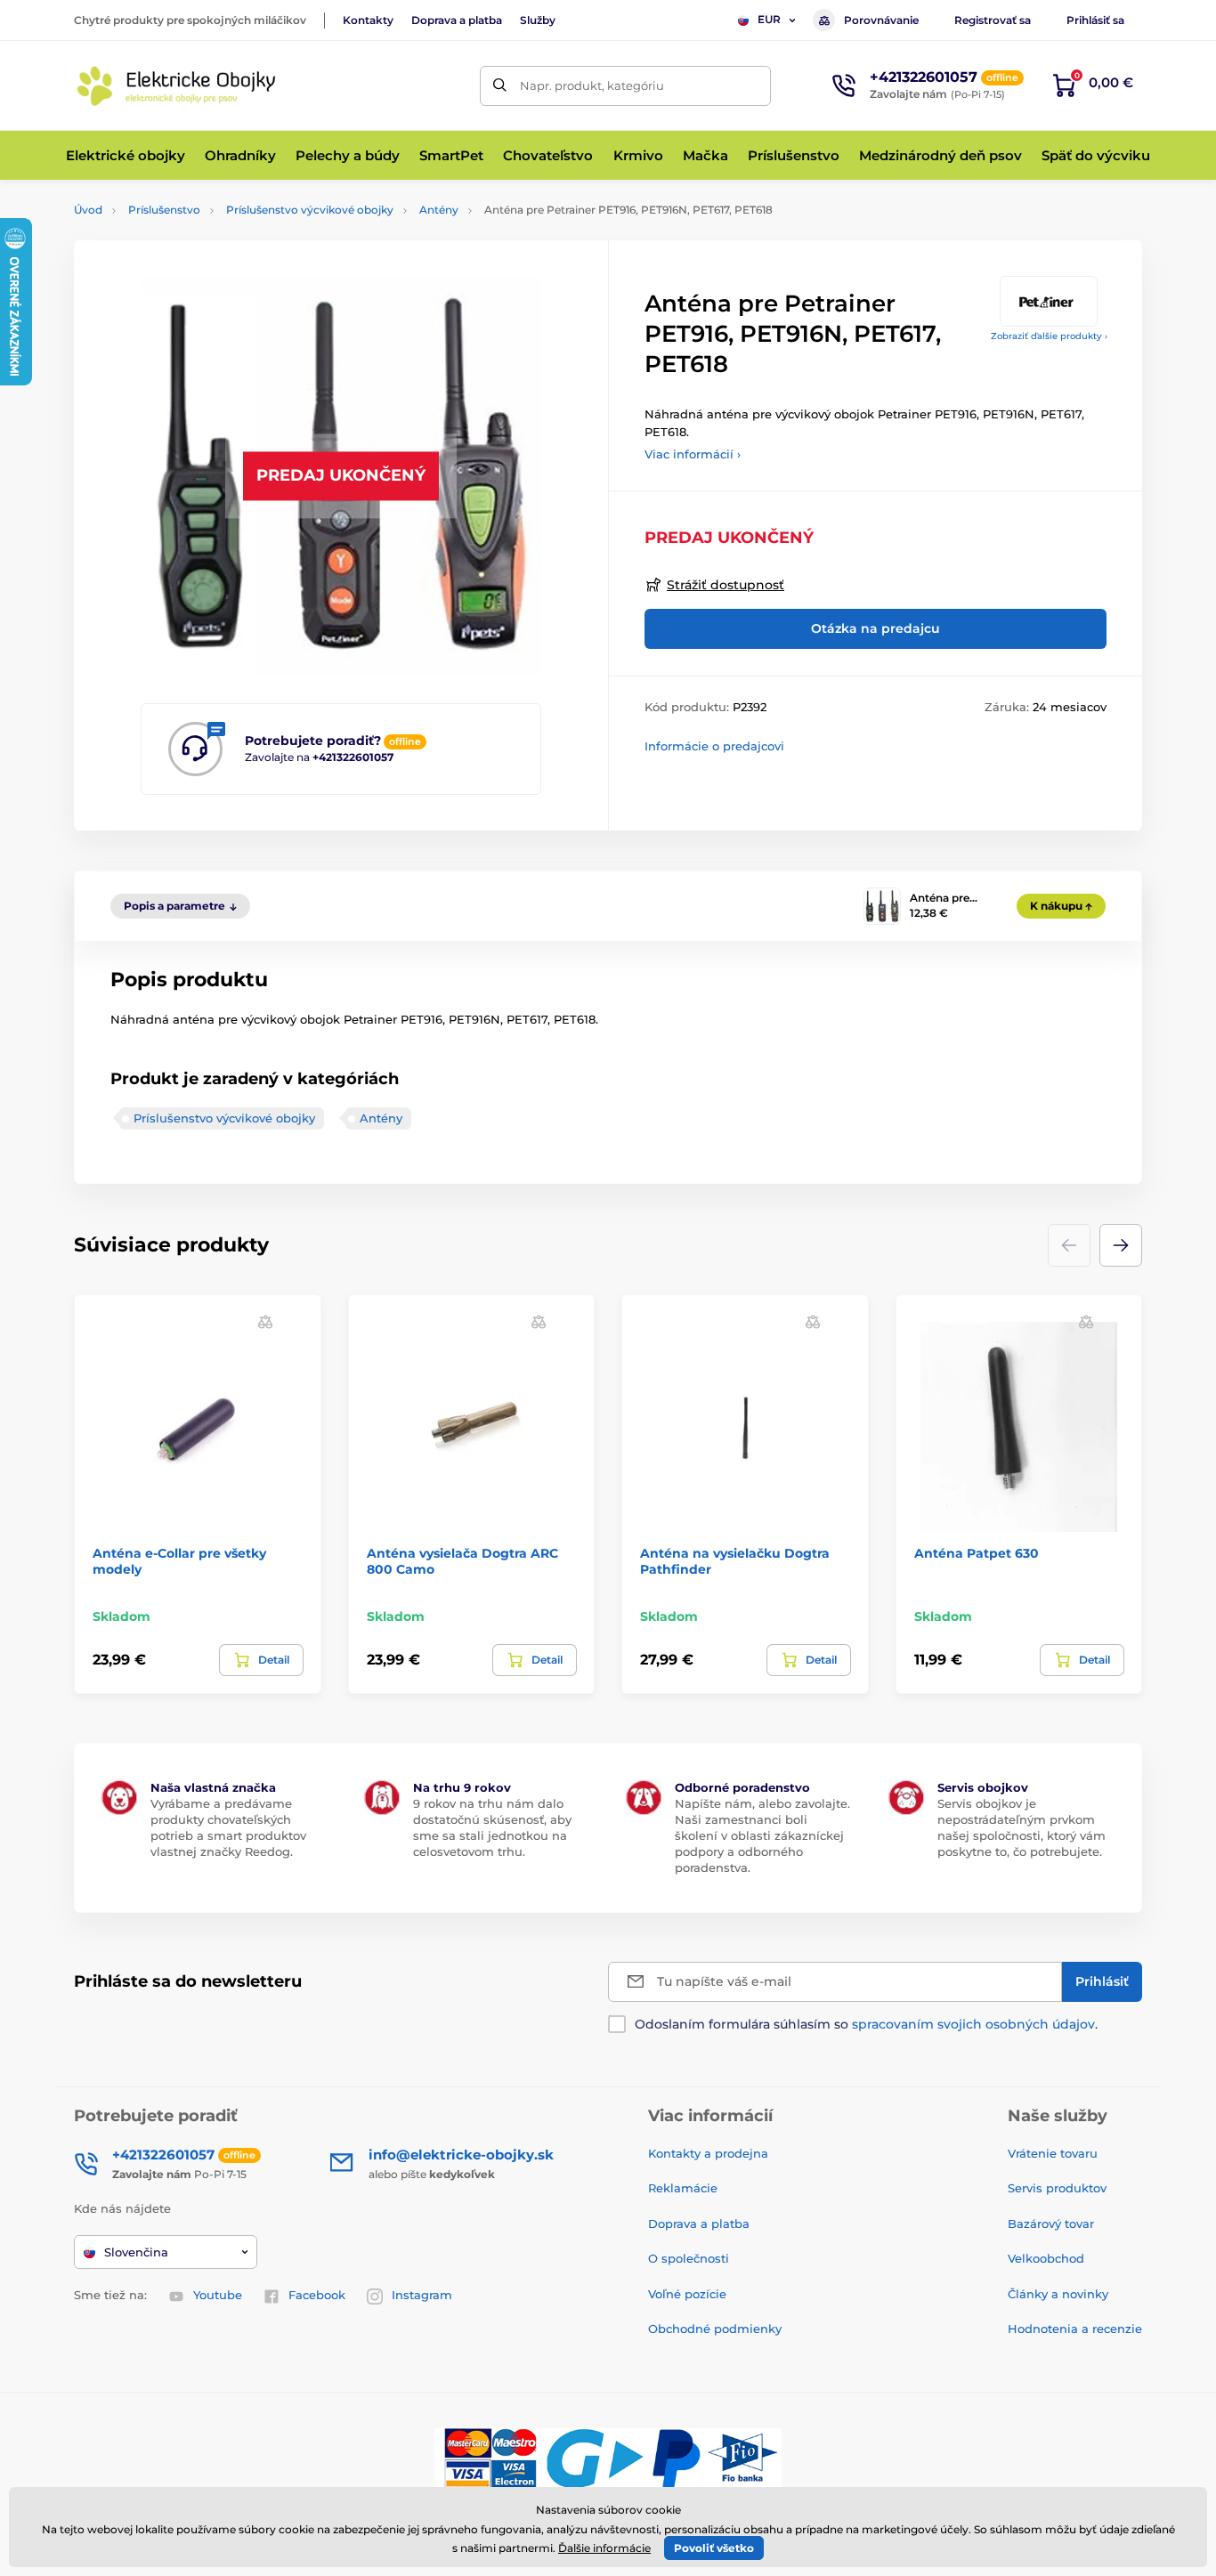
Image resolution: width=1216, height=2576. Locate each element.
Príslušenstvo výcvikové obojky (310, 210)
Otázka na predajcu (876, 628)
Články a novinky (1058, 2294)
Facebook (317, 2295)
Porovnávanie (881, 20)
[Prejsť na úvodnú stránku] (176, 86)
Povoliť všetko (714, 2548)
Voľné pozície (687, 2294)
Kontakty (368, 20)
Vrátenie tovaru (1053, 2153)
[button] (1121, 1245)
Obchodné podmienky (715, 2329)
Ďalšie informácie (604, 2548)
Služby (538, 20)
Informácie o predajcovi (714, 746)
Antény (439, 210)
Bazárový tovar (1051, 2224)
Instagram (422, 2295)
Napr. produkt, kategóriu (592, 85)
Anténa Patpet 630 (977, 1553)
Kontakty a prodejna (708, 2153)
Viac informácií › (693, 454)
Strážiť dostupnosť (726, 585)
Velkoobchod (1046, 2258)
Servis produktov (1057, 2188)
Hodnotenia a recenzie (1075, 2329)
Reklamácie (683, 2188)
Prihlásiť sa (1095, 20)
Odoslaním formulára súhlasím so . (866, 2024)
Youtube (218, 2295)
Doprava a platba (457, 20)
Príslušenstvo (164, 210)
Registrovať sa (993, 20)
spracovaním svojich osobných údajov (973, 2024)
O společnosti (689, 2258)
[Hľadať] (500, 86)
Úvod (88, 210)
